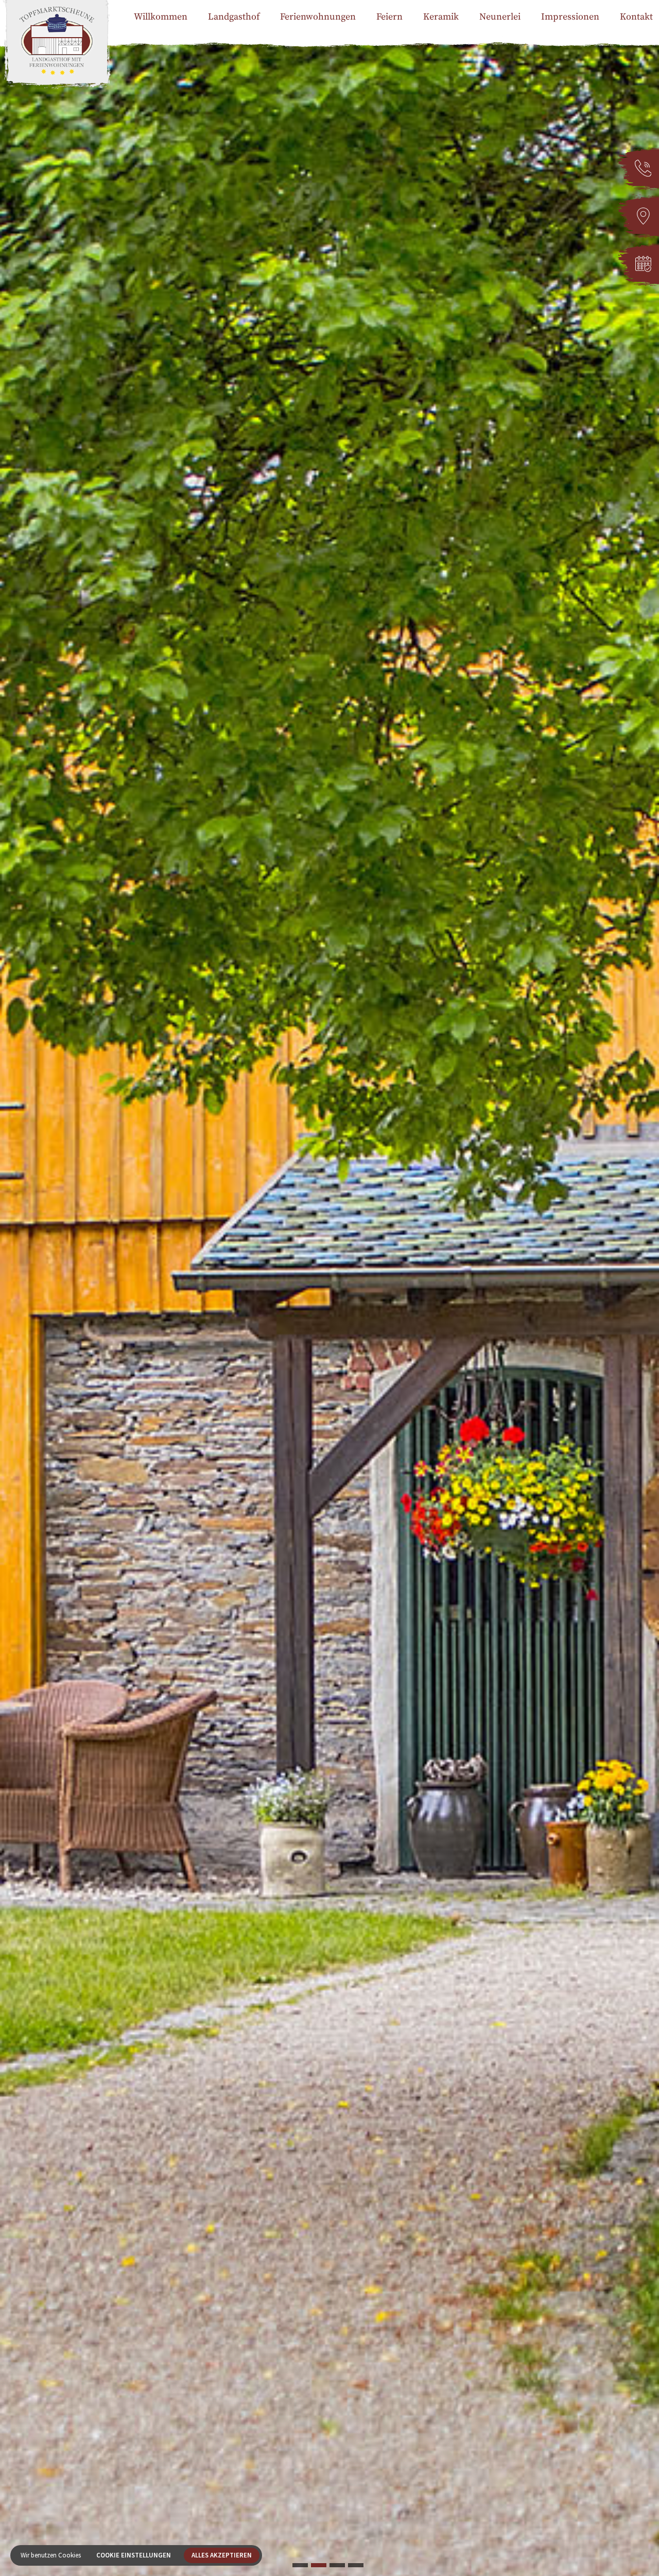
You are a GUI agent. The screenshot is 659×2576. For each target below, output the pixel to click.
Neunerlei (500, 17)
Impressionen (570, 17)
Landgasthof (234, 17)
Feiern (389, 17)
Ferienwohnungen (318, 17)
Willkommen (161, 17)
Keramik (441, 17)
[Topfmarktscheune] (57, 57)
